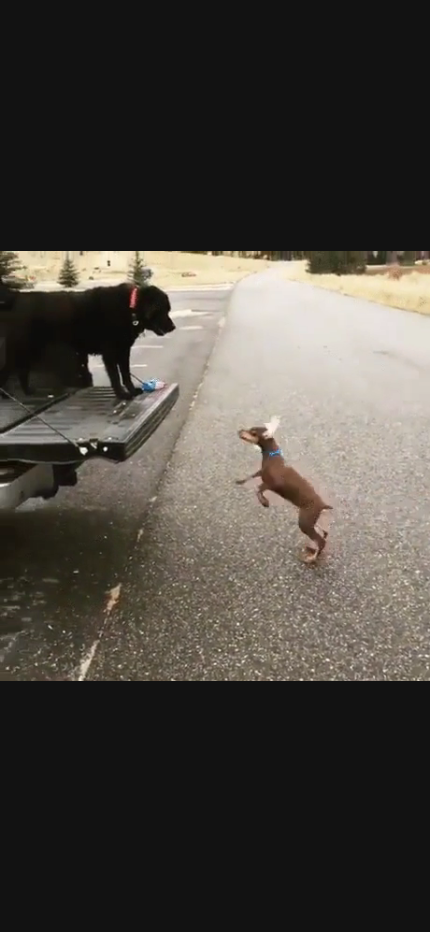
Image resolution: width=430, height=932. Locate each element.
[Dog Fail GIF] (215, 466)
